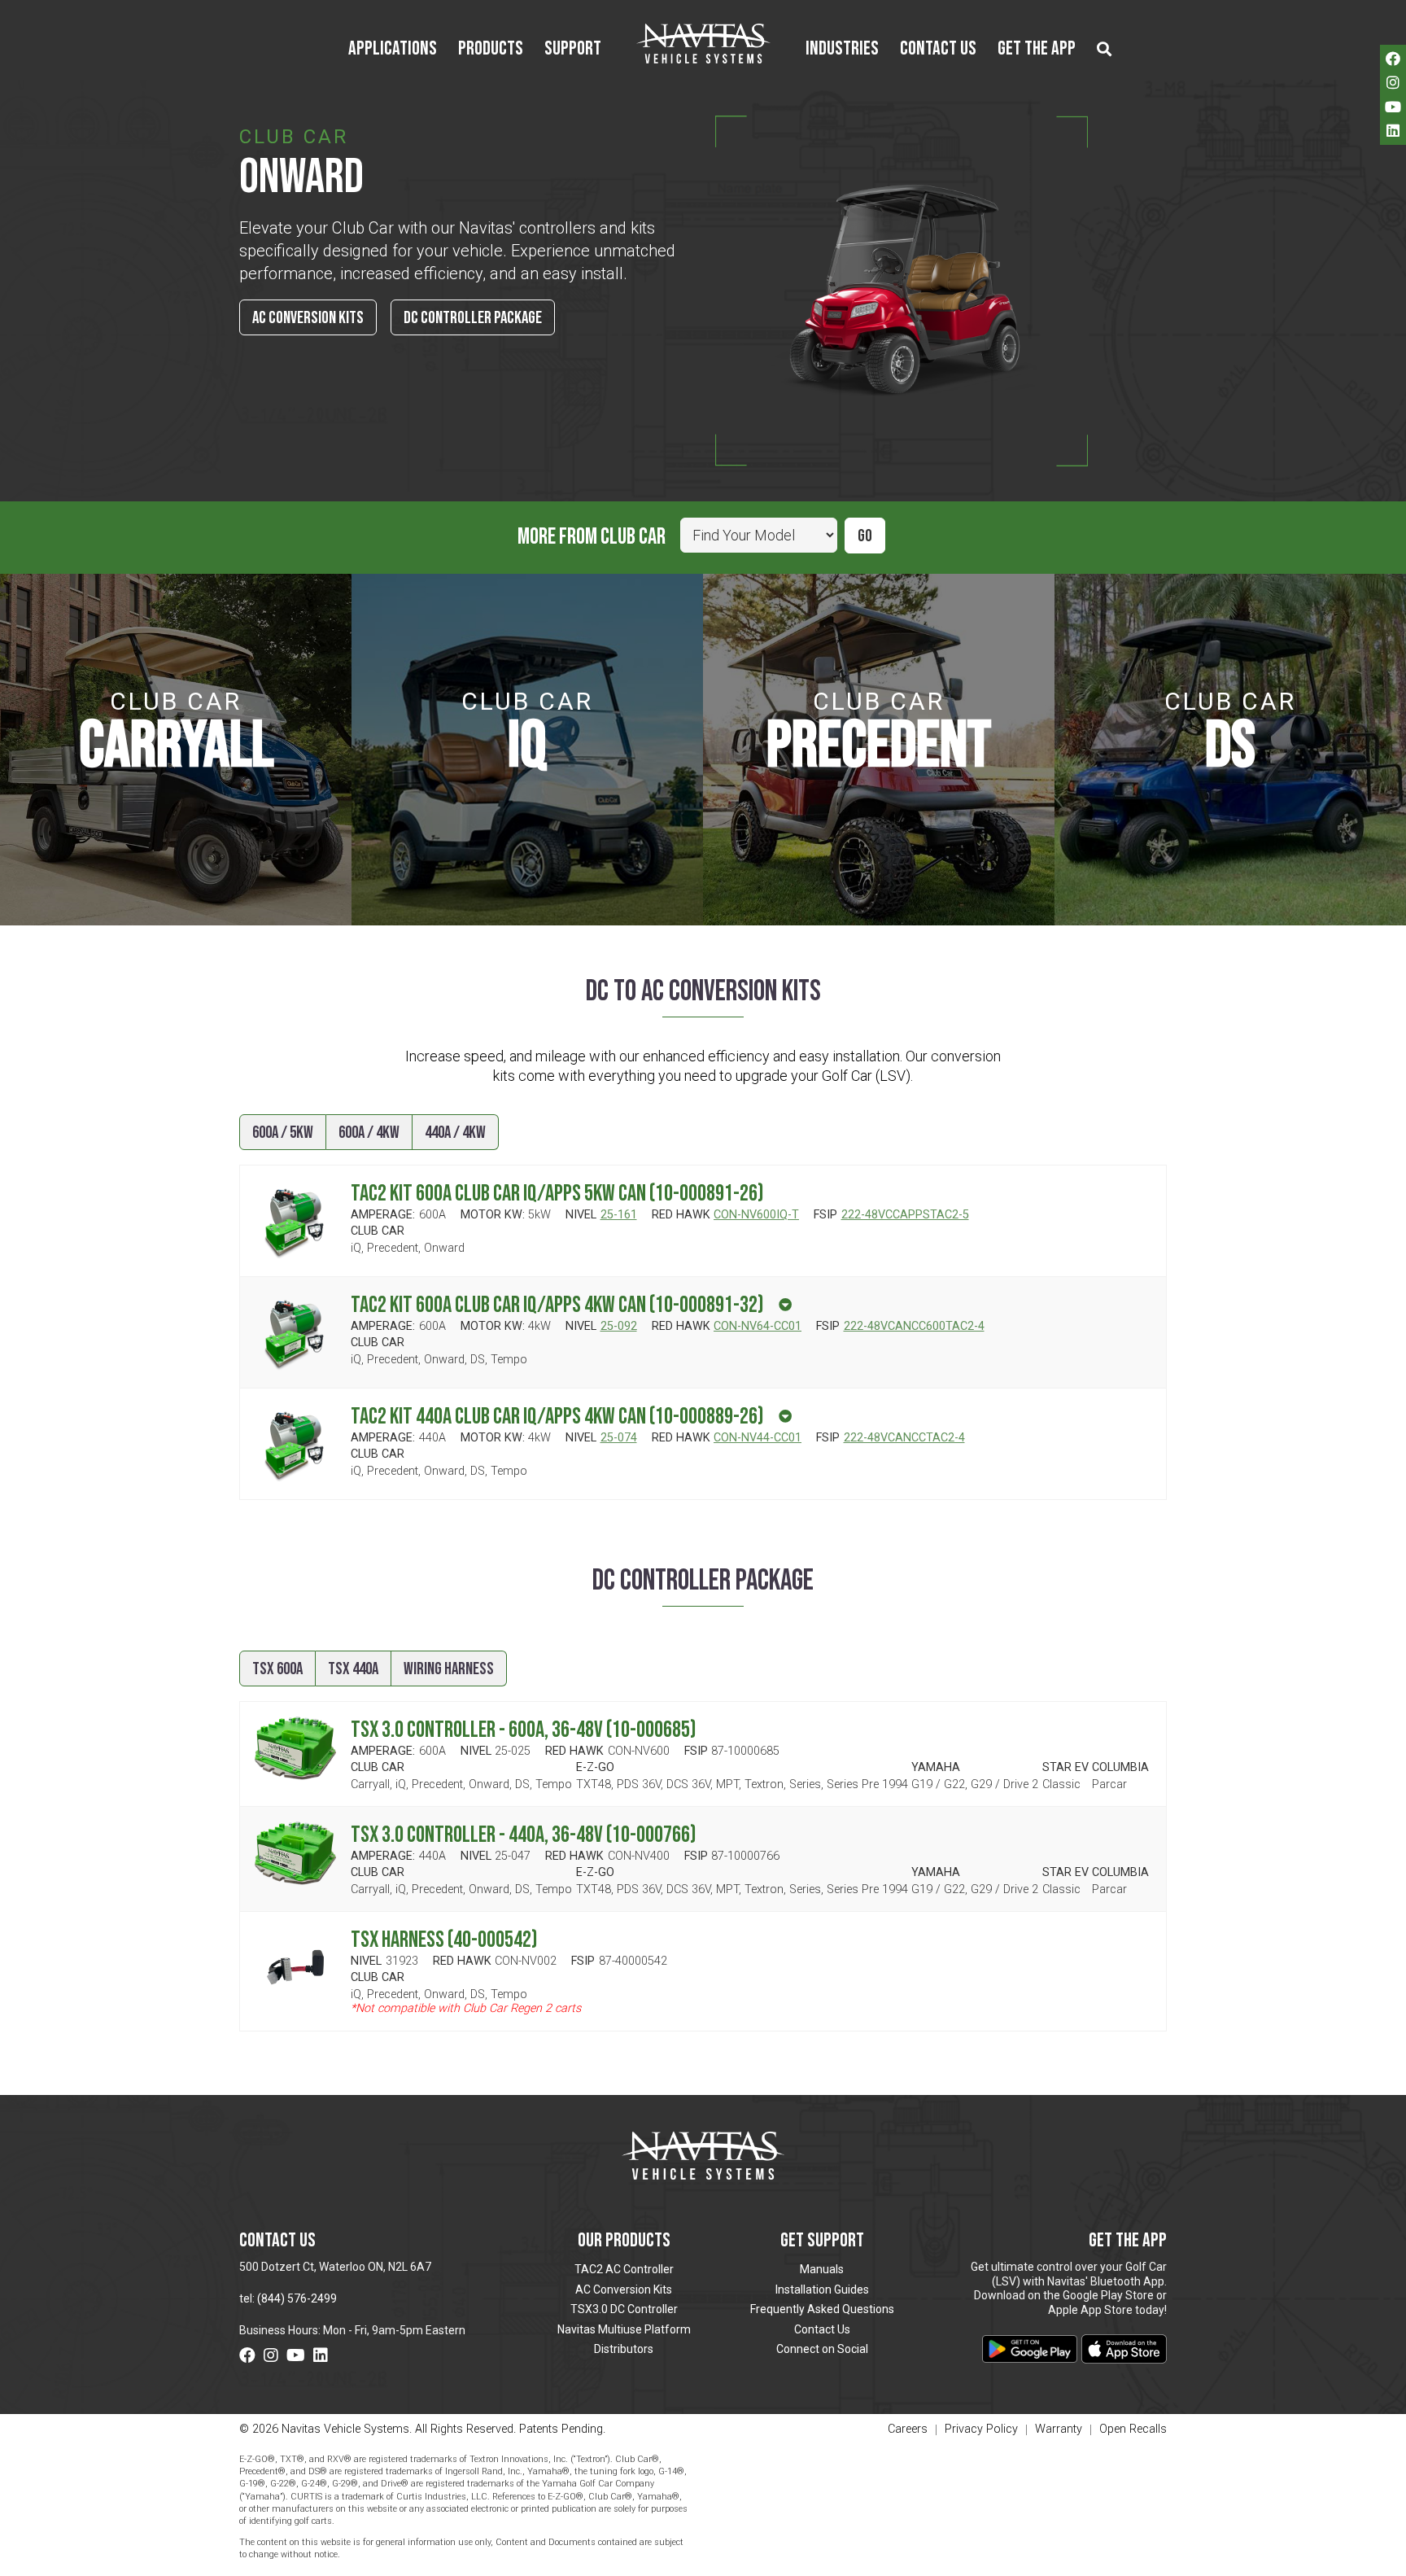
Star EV (1065, 1768)
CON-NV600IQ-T (756, 1215)
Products (491, 50)
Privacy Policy (981, 2430)
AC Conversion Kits (308, 318)
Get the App (1037, 50)
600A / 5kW (283, 1133)
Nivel (581, 1215)
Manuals (822, 2269)
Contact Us (938, 50)
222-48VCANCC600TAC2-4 (914, 1326)
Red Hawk (681, 1215)
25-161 (619, 1215)
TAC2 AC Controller (624, 2269)
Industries (842, 50)
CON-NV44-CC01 (758, 1438)
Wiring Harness (449, 1669)
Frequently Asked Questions (822, 2309)
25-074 (619, 1438)
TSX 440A (353, 1669)
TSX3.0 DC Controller (624, 2309)
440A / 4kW (455, 1133)
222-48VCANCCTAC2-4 (904, 1438)
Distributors (624, 2349)
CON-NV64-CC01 (758, 1326)
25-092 (619, 1326)
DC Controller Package (473, 318)
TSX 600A (277, 1669)
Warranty (1059, 2430)
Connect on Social (822, 2349)
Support (573, 50)
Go (865, 536)
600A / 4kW (369, 1133)
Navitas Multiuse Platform (624, 2329)
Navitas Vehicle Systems (703, 43)
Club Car (378, 1231)
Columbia (1120, 1768)
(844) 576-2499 (297, 2298)
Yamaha (936, 1768)
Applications (393, 50)
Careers (908, 2430)
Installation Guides (822, 2290)
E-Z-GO (595, 1768)
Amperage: (383, 1215)
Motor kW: (493, 1215)
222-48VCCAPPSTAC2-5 (905, 1215)
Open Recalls (1133, 2429)
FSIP (825, 1215)
